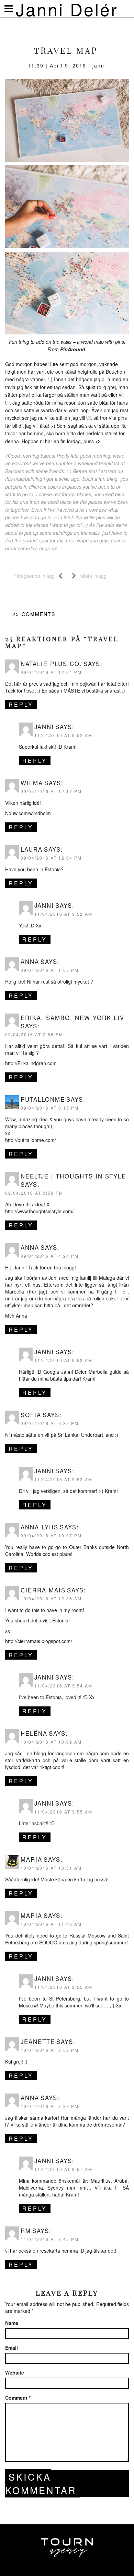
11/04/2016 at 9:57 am (63, 2169)
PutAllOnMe (43, 1099)
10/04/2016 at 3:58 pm (50, 2050)
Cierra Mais (43, 1590)
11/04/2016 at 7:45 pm (50, 2239)
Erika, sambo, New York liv (72, 1018)
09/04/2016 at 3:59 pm (34, 1193)
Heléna (34, 1733)
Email (12, 2348)
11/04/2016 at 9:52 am (63, 735)
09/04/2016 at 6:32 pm (50, 1423)
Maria (31, 1859)
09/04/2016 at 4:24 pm (50, 1256)
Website (15, 2372)
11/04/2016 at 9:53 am (63, 1360)
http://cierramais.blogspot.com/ (39, 1641)
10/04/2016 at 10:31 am (51, 1868)
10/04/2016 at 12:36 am (51, 1598)
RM (26, 2231)
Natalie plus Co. (51, 664)
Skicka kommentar (41, 2483)
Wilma (32, 783)
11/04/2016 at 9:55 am (63, 1812)
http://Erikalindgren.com (31, 1063)
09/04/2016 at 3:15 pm (50, 1108)
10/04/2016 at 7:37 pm (50, 2106)
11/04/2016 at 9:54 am (63, 1686)
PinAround (73, 349)
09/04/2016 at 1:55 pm (50, 970)
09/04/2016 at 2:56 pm (34, 1034)
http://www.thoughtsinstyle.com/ (39, 1211)
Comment (18, 2398)
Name (12, 2323)
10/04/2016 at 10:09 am (51, 1742)
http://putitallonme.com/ (31, 1140)
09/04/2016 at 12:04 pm (51, 672)
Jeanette (38, 2042)
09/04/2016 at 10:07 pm (51, 1535)
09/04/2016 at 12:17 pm (51, 791)
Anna (30, 962)
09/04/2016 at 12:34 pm (51, 858)
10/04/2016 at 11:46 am (51, 1924)
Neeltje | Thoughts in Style (73, 1176)
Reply (21, 704)
